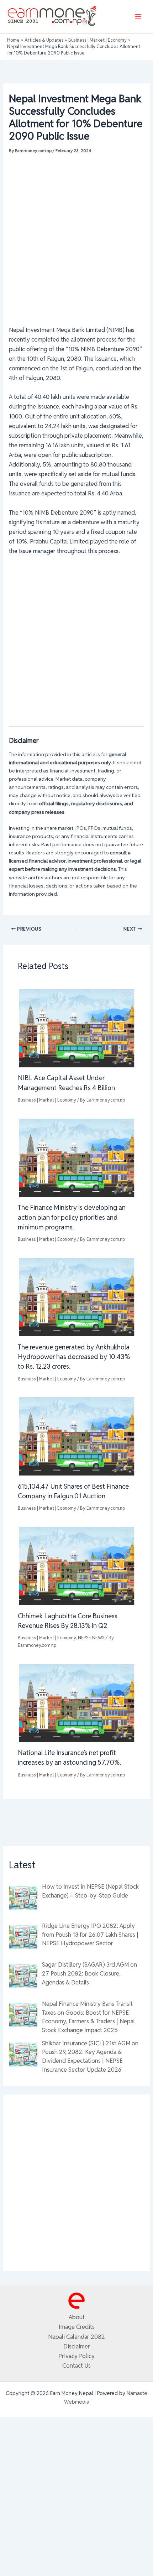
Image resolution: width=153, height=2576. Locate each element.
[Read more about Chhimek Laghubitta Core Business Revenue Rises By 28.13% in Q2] (76, 1566)
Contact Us (76, 2366)
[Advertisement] (76, 236)
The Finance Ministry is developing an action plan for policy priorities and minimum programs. (72, 1217)
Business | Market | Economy (47, 1100)
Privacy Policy (76, 2356)
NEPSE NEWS (91, 1638)
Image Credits (77, 2327)
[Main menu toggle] (138, 17)
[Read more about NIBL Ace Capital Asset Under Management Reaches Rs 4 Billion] (76, 1027)
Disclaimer (77, 2346)
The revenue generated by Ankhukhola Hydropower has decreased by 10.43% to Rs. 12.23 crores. (74, 1357)
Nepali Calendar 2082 (76, 2337)
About (77, 2317)
